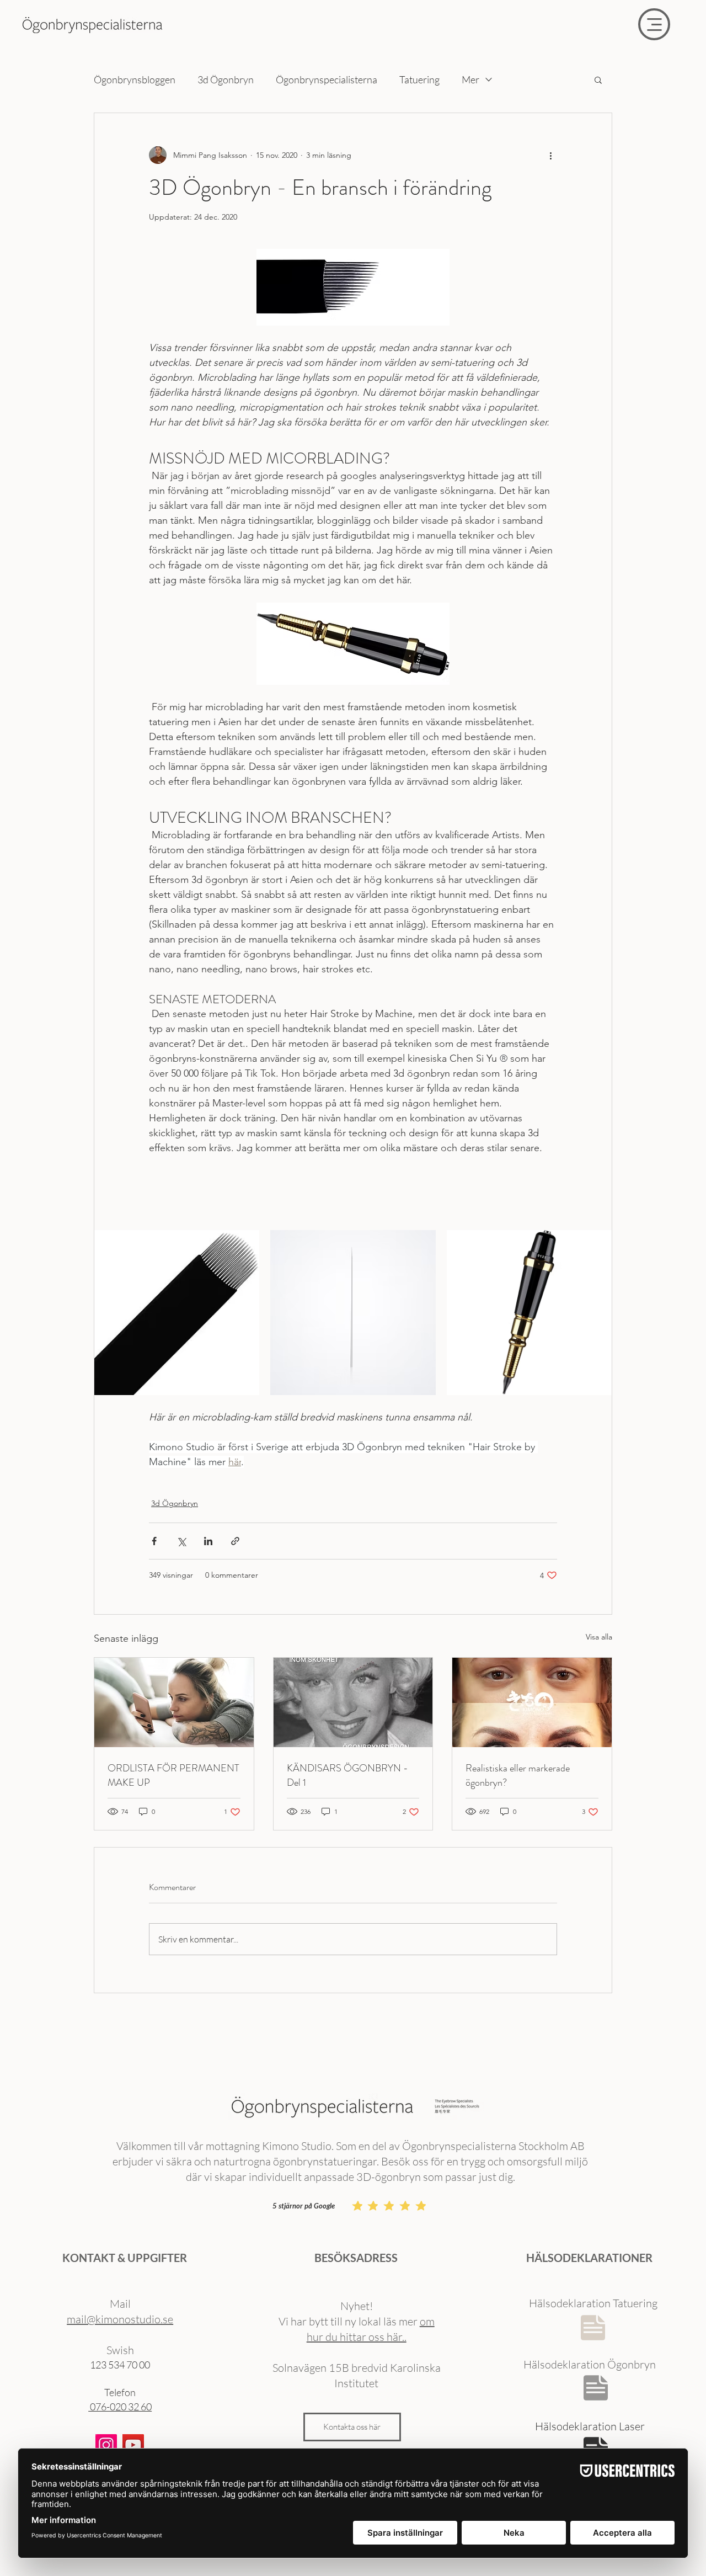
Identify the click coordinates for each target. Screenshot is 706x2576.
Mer (470, 79)
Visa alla (599, 1637)
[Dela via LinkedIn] (208, 1541)
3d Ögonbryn (226, 79)
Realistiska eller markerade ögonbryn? (518, 1775)
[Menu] (654, 24)
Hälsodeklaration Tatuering (593, 2303)
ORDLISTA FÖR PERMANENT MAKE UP (173, 1775)
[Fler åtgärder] (550, 155)
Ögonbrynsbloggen (135, 79)
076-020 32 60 (120, 2407)
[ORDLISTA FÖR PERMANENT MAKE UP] (174, 1702)
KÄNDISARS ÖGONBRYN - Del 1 (347, 1775)
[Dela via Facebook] (154, 1541)
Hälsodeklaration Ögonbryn (590, 2364)
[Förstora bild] (177, 1313)
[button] (598, 79)
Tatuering (419, 79)
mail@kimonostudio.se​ (120, 2319)
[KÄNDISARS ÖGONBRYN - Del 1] (353, 1702)
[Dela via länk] (235, 1541)
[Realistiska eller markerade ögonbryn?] (532, 1702)
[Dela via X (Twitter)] (181, 1541)
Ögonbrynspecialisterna (327, 79)
